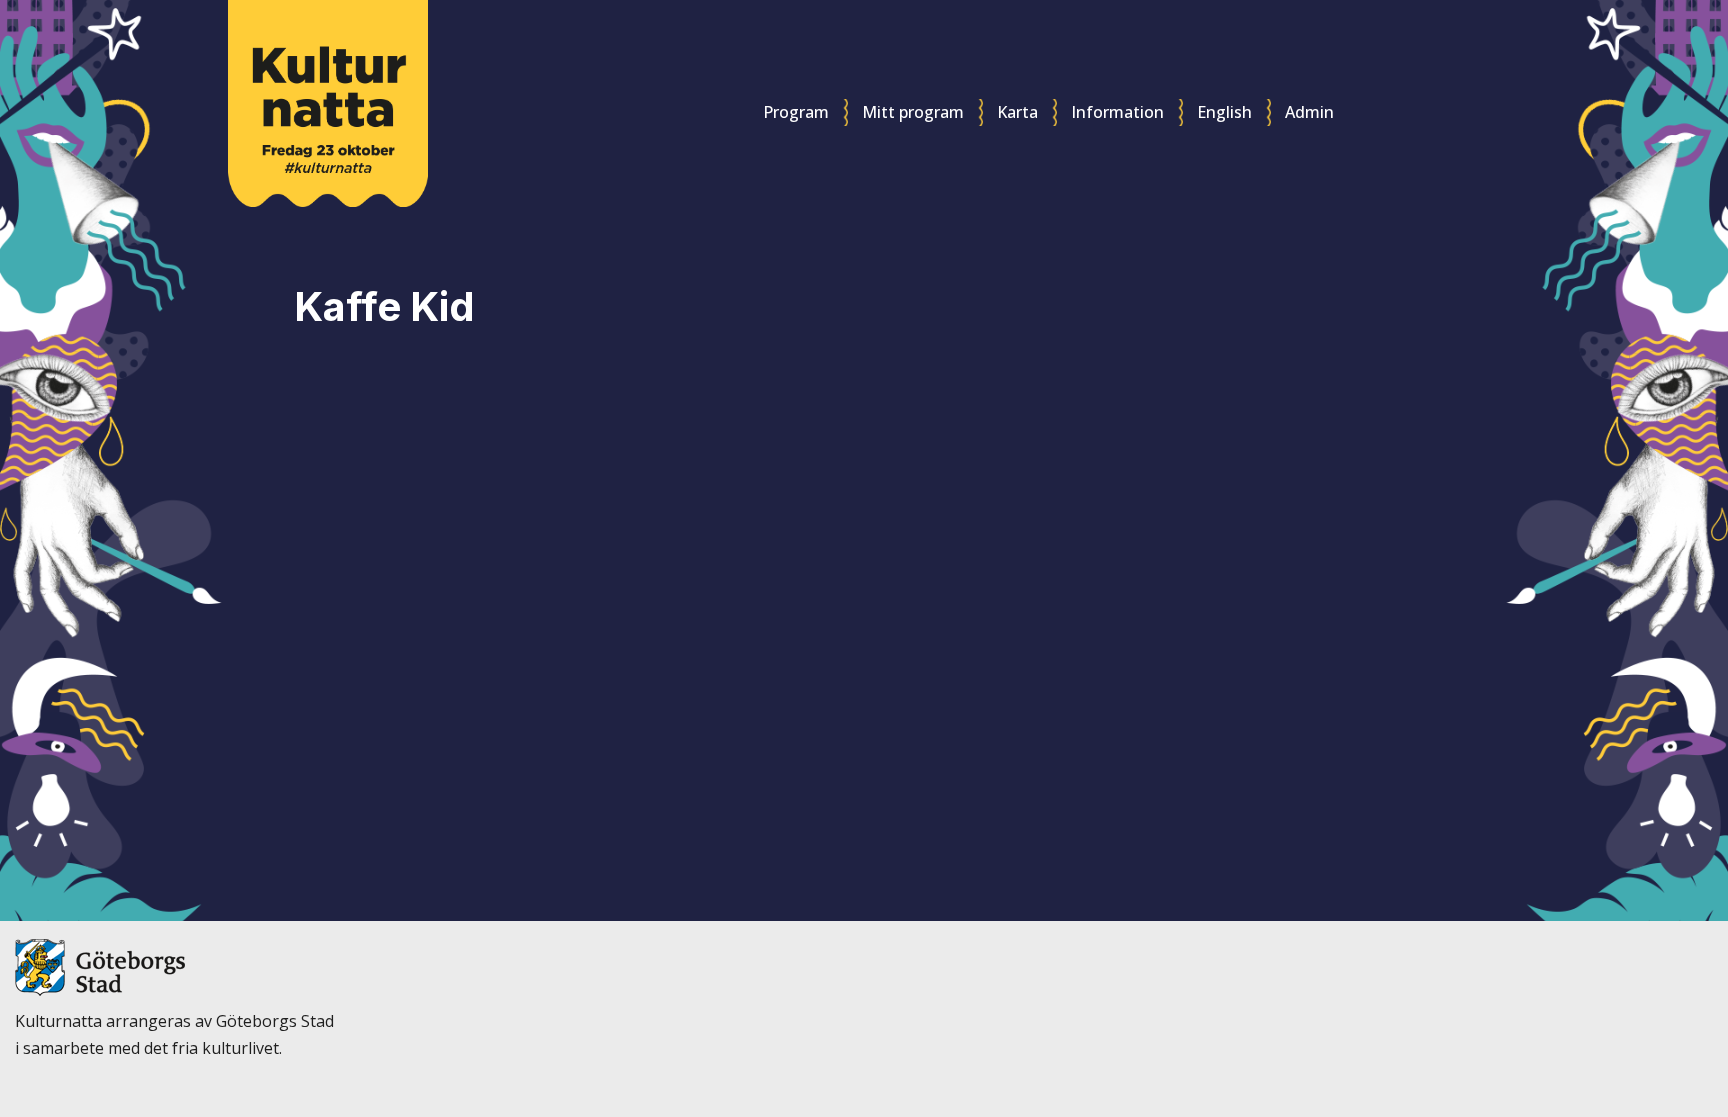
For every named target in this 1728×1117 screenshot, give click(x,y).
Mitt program (913, 112)
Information (1117, 112)
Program (796, 112)
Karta (1017, 112)
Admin (1309, 112)
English (1224, 112)
